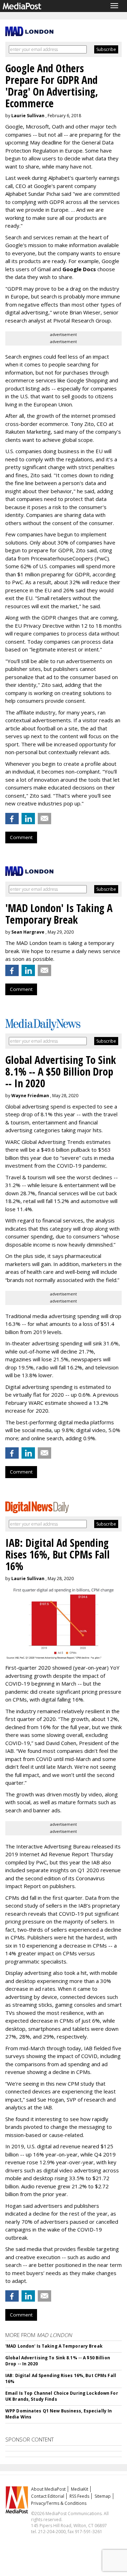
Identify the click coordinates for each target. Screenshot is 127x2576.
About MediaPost (48, 2489)
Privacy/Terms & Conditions (59, 2503)
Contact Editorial (48, 2496)
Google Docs (79, 269)
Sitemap (103, 2496)
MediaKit (80, 2489)
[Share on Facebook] (12, 819)
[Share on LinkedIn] (28, 819)
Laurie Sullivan (28, 116)
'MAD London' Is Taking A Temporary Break (54, 2346)
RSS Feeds (79, 2496)
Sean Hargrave (28, 932)
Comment (21, 837)
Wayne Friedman (30, 1096)
